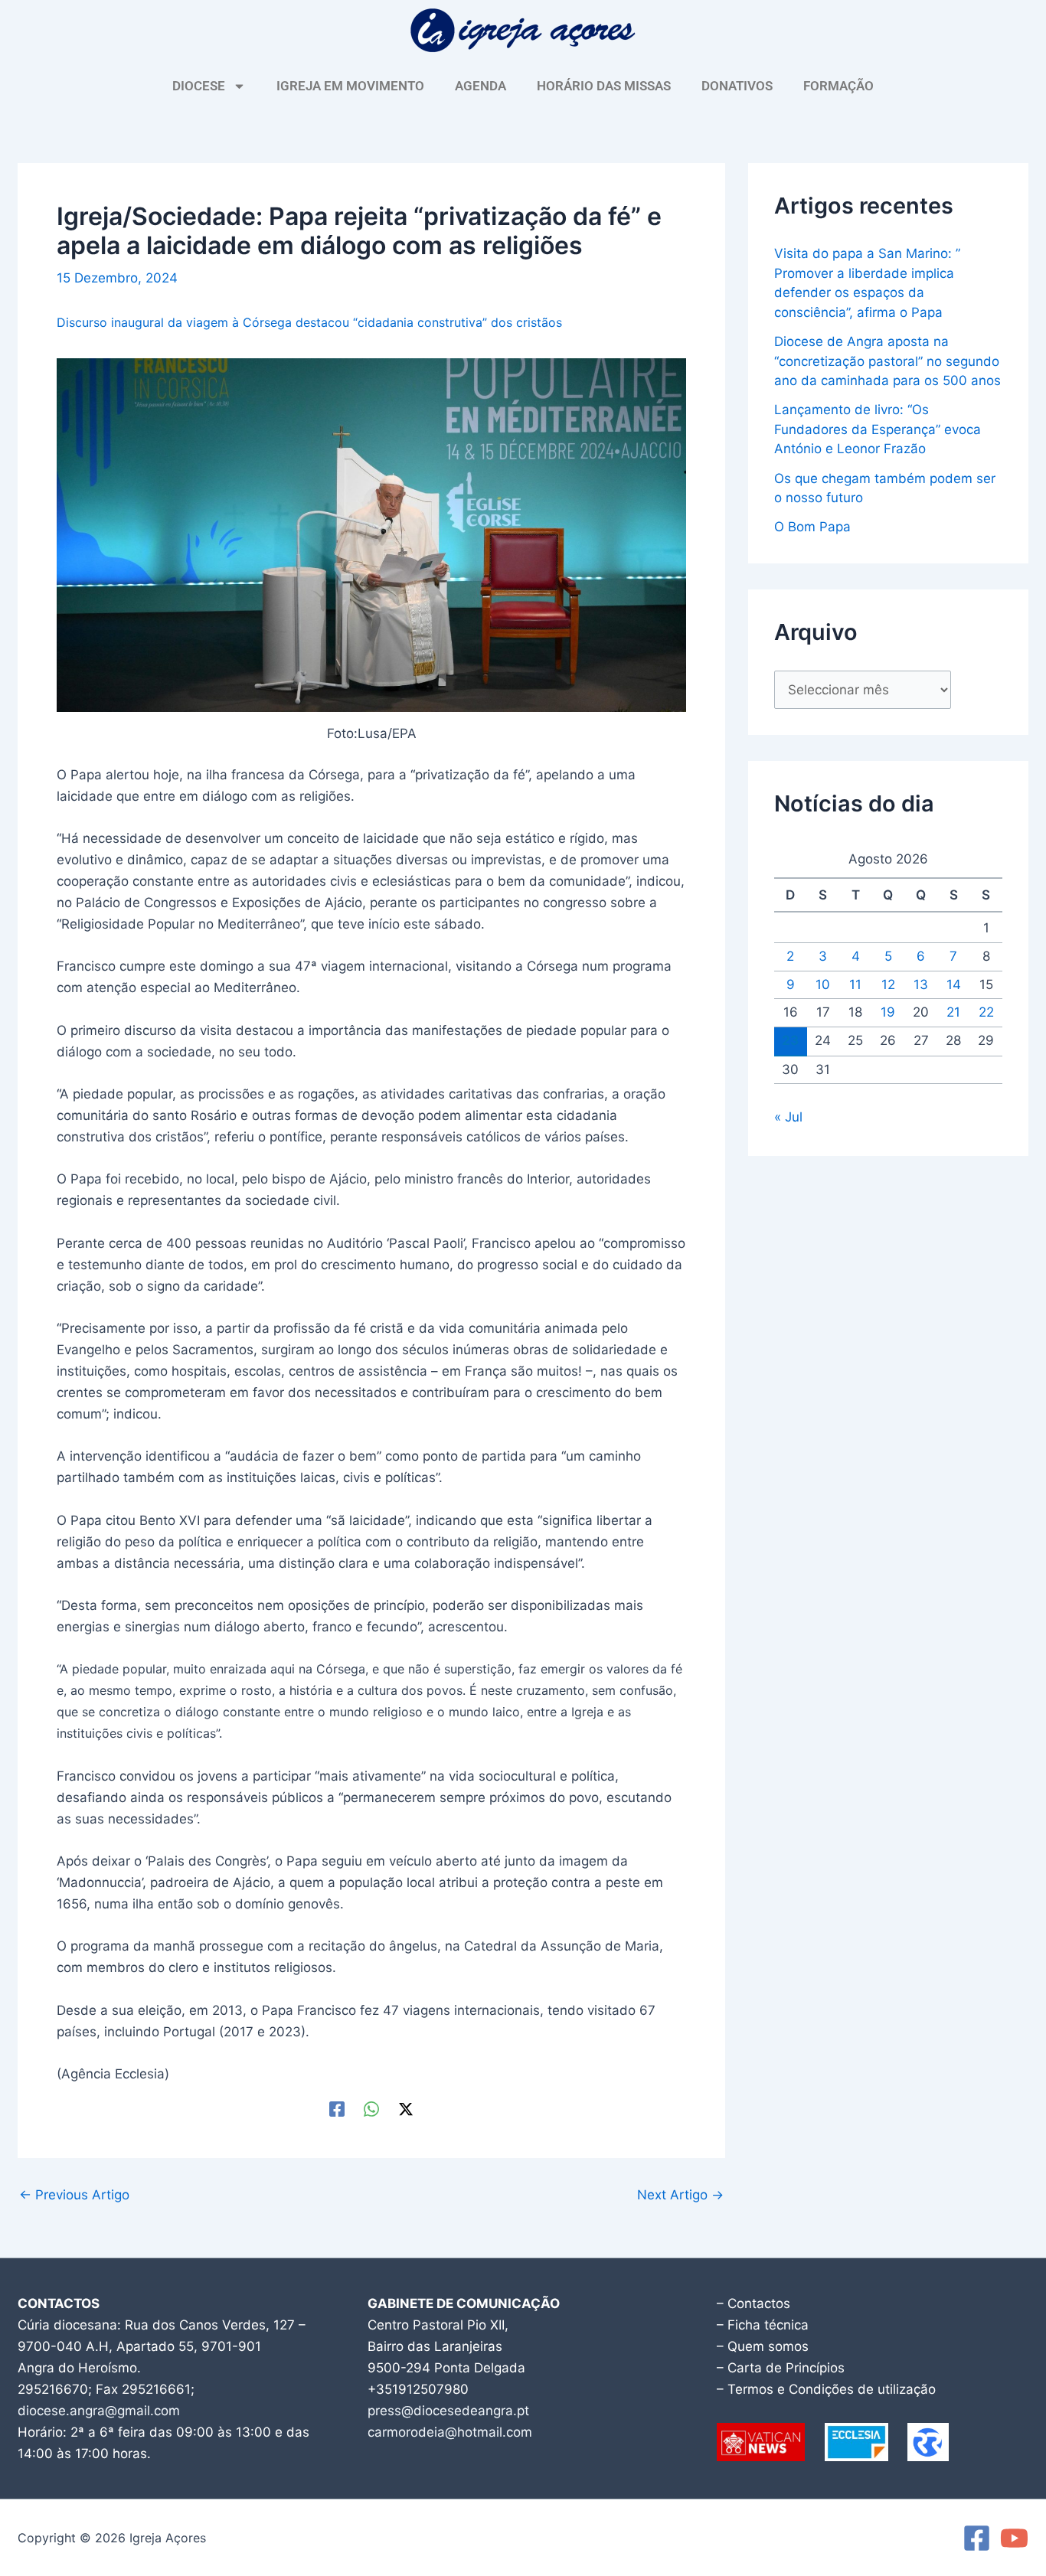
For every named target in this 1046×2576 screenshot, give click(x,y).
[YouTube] (1014, 2538)
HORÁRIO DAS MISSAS (604, 86)
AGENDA (481, 86)
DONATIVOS (737, 86)
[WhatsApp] (371, 2109)
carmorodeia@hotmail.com (450, 2432)
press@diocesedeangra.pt (448, 2411)
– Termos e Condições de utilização (826, 2389)
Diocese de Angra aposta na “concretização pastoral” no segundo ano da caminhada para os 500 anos (887, 361)
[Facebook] (337, 2109)
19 (888, 1012)
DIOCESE (199, 86)
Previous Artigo (74, 2195)
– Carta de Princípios (781, 2368)
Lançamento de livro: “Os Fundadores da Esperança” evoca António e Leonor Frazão (878, 429)
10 (823, 984)
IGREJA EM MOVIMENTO (350, 86)
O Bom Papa (812, 527)
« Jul (788, 1117)
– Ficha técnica (763, 2325)
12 (888, 984)
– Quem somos (763, 2346)
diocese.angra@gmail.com (99, 2411)
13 (921, 984)
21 (953, 1012)
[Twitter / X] (406, 2109)
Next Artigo (680, 2195)
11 (855, 984)
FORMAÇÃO (838, 86)
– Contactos (753, 2303)
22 (986, 1012)
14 (954, 984)
